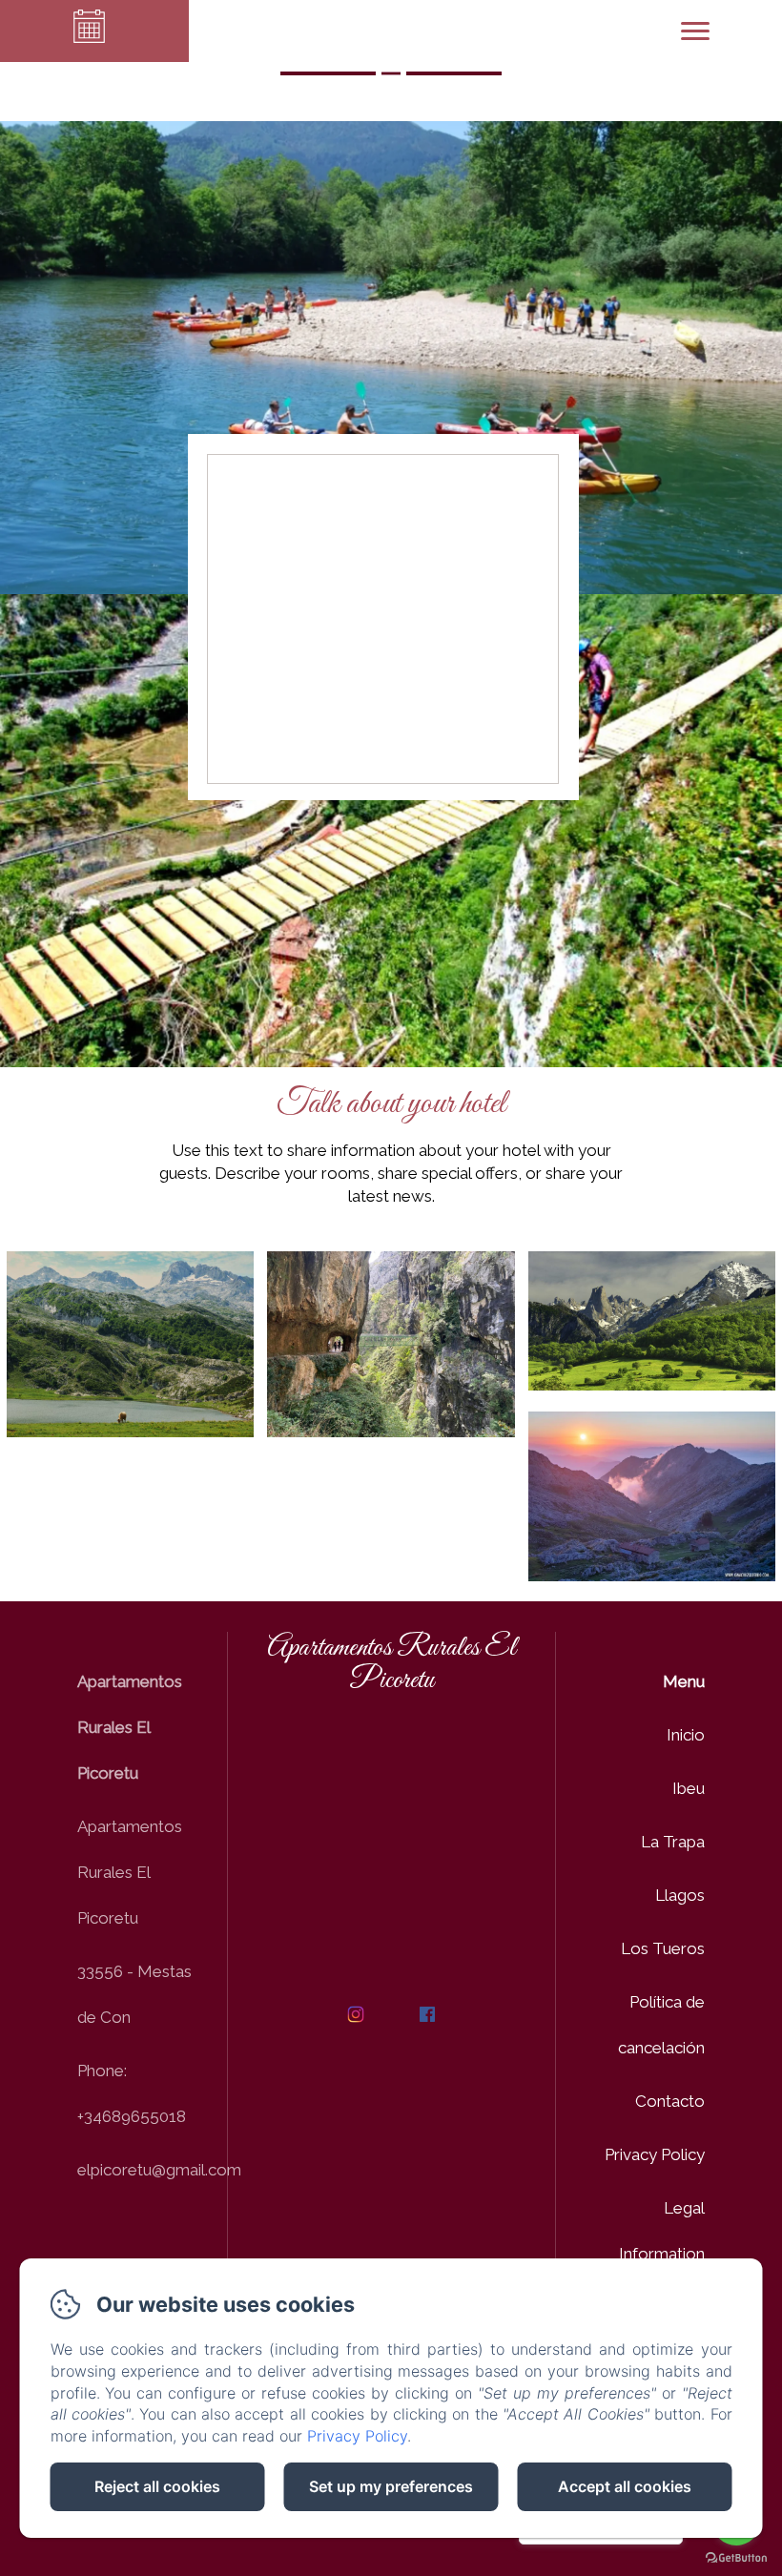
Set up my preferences (391, 2486)
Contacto (670, 2101)
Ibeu (689, 1788)
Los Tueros (663, 1948)
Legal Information (662, 2231)
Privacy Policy (655, 2154)
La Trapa (673, 1842)
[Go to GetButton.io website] (736, 2557)
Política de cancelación (661, 2025)
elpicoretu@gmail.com (159, 2170)
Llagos (680, 1895)
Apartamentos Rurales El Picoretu (391, 1664)
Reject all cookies (157, 2486)
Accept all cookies (625, 2486)
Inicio (686, 1735)
